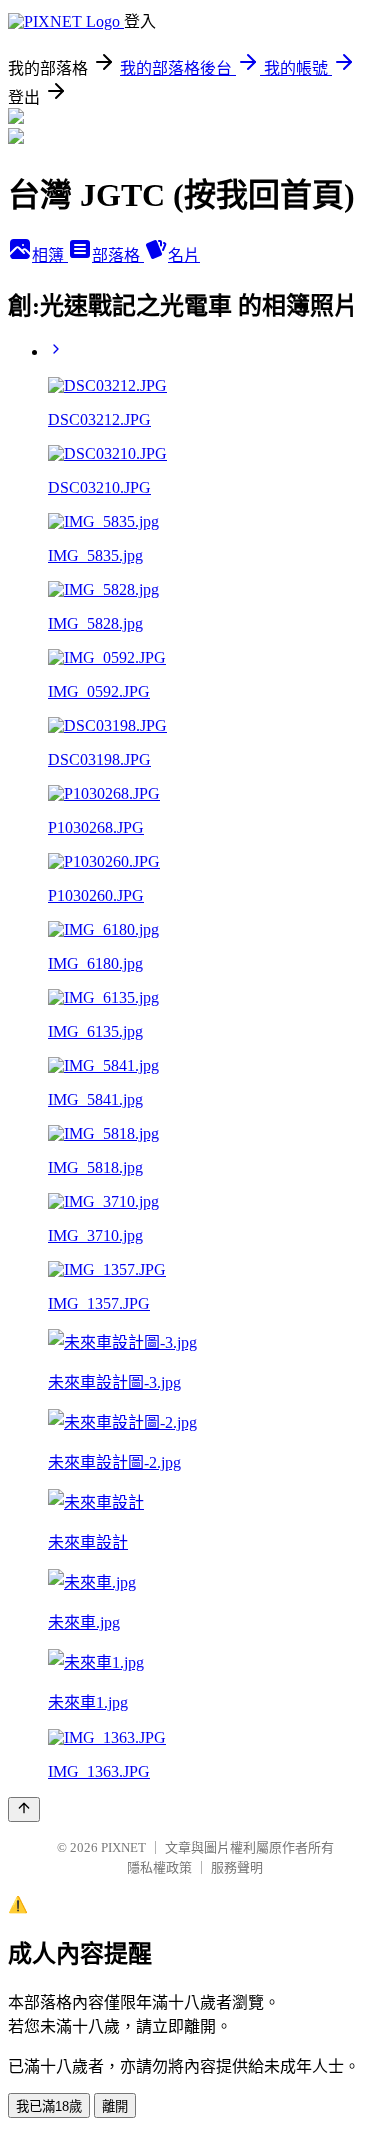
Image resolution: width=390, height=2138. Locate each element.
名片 (184, 255)
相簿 (50, 255)
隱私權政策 (159, 1867)
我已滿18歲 (49, 2106)
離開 (115, 2106)
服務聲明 (237, 1867)
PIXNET (123, 1847)
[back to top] (24, 1809)
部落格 (118, 255)
